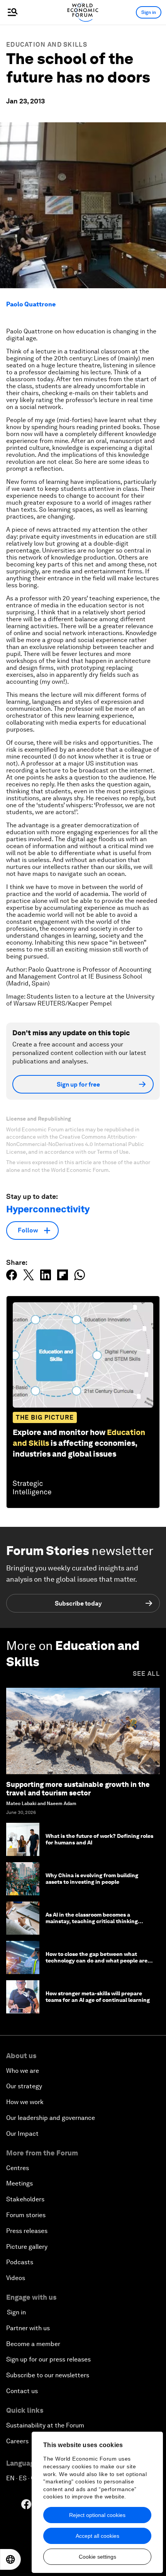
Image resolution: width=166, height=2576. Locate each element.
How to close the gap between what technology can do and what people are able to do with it (97, 1961)
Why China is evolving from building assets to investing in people (92, 1879)
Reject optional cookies (97, 2515)
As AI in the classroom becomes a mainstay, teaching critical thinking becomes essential (92, 1921)
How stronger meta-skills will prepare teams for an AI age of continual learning (98, 1997)
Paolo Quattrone (31, 304)
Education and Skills (47, 45)
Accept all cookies (97, 2536)
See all (146, 1674)
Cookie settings (97, 2557)
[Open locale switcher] (10, 2559)
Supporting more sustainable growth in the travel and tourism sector (78, 1789)
